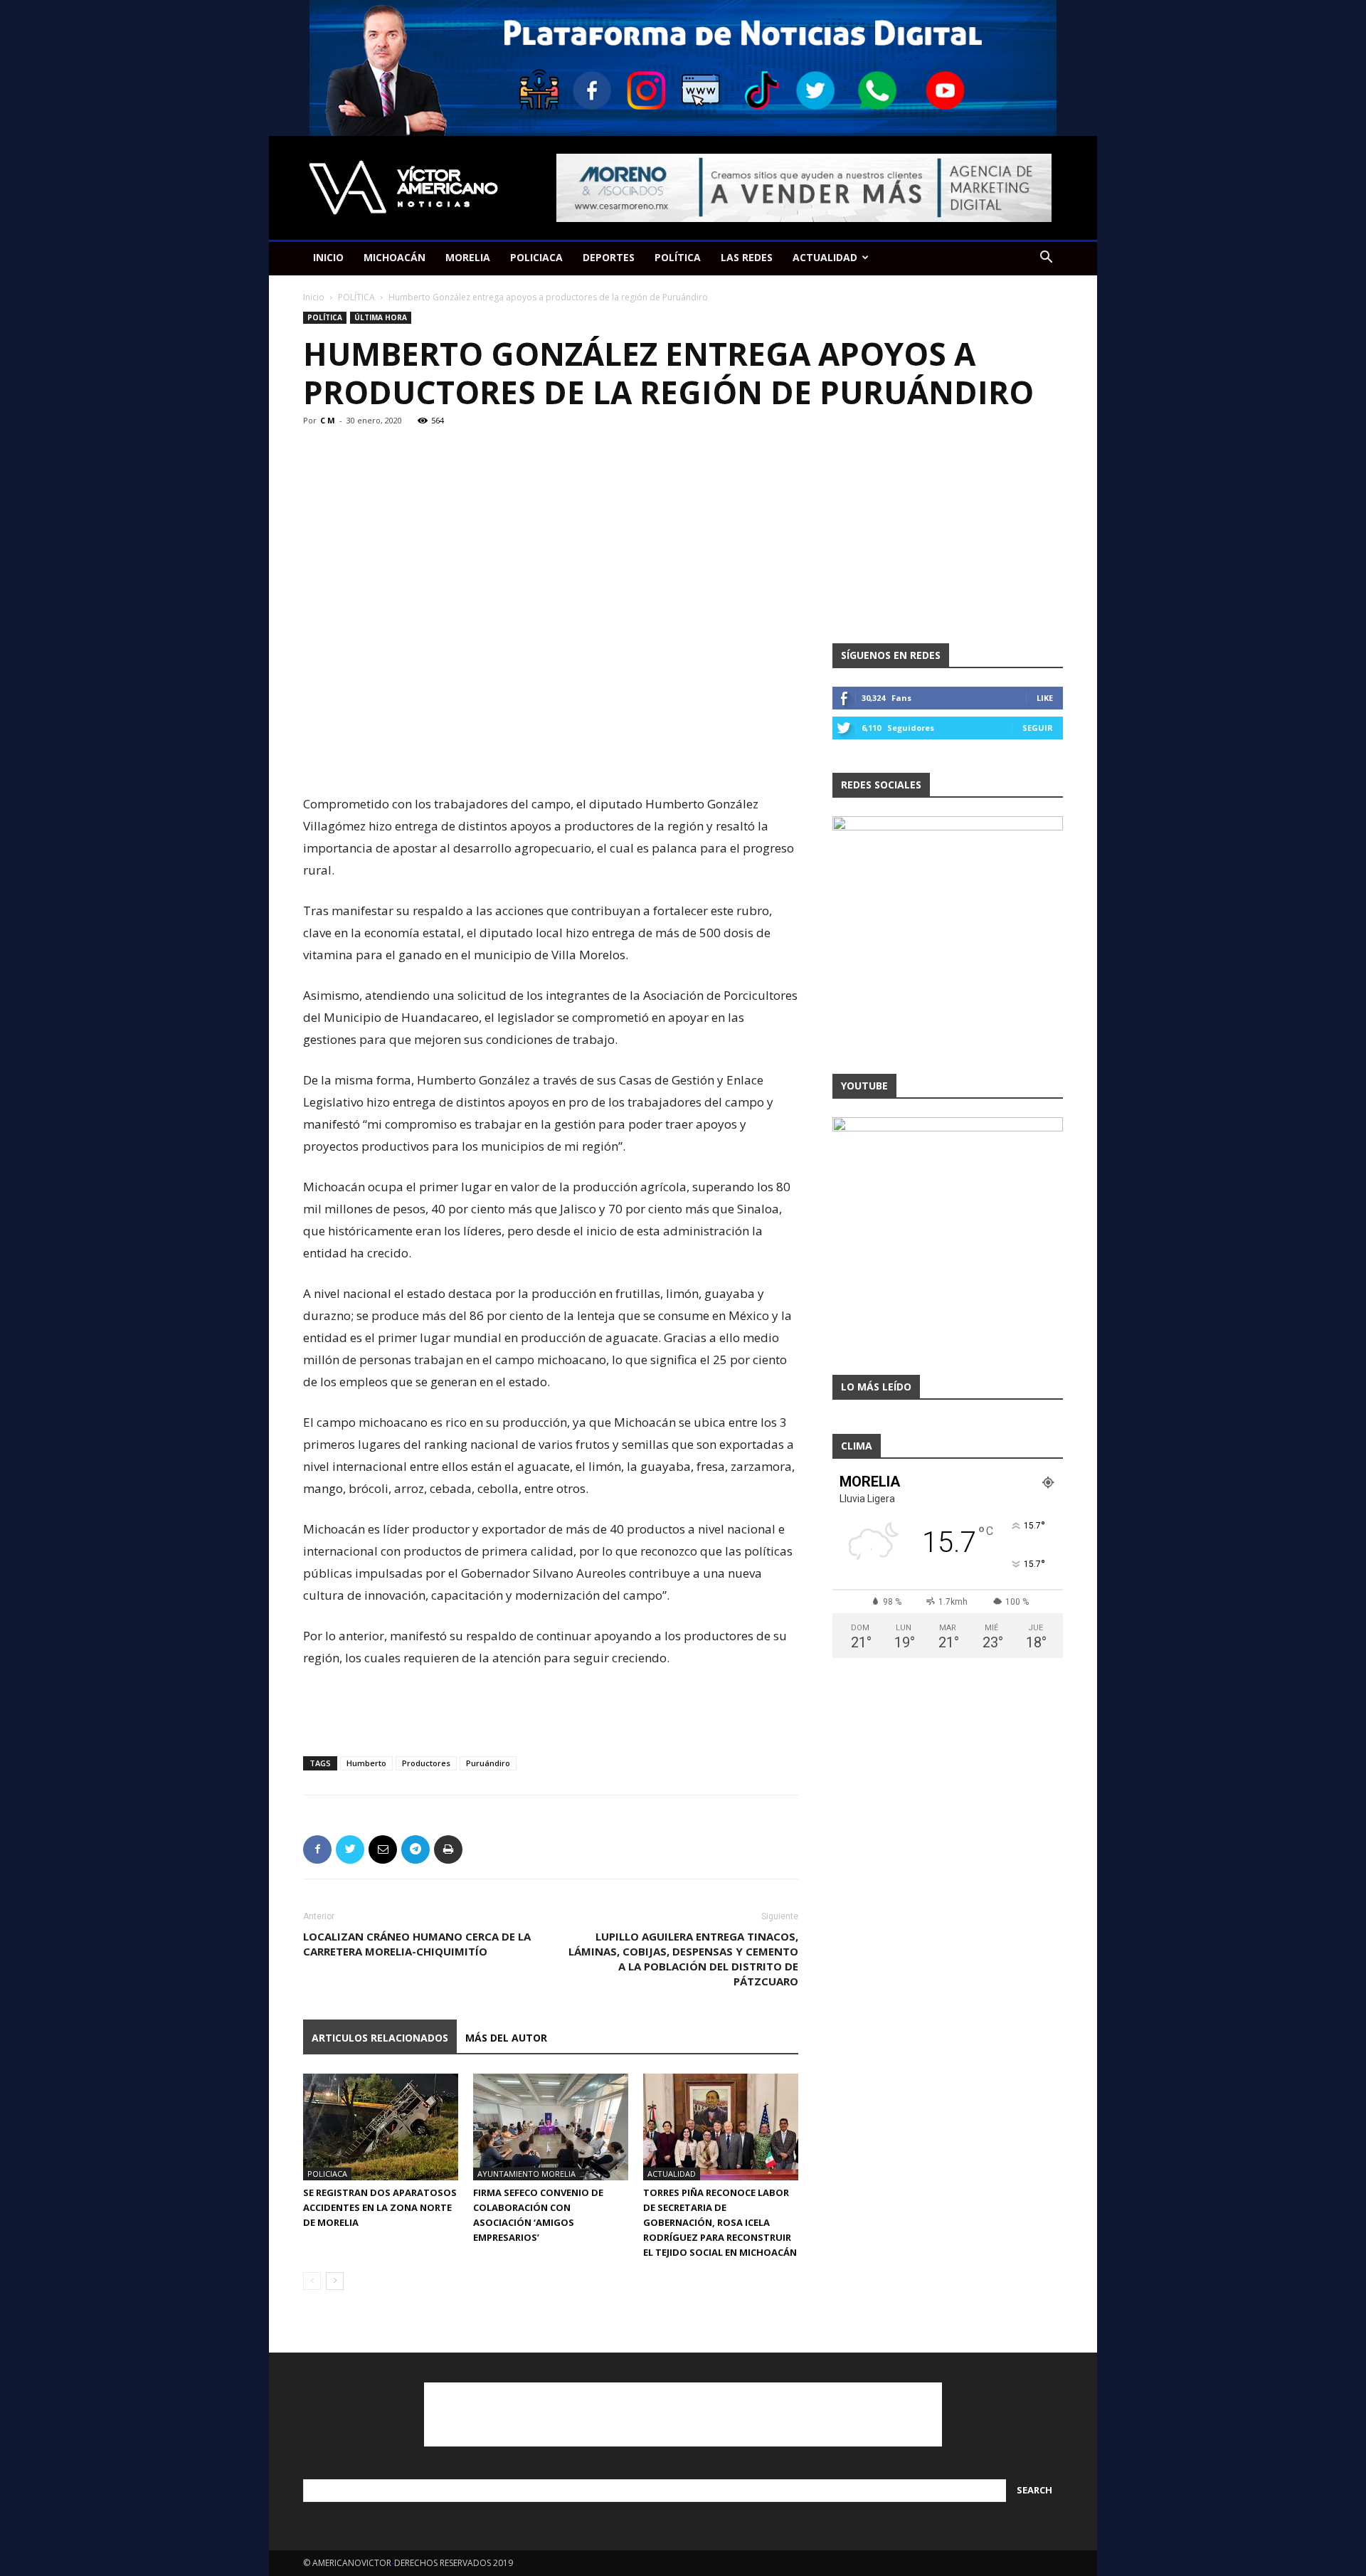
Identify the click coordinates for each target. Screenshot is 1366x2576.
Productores (426, 1763)
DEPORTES (609, 257)
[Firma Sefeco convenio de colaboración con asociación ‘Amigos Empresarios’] (551, 2127)
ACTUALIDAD (825, 257)
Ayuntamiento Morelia (526, 2174)
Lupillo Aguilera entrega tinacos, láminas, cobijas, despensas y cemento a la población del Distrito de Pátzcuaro (683, 1959)
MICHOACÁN (395, 257)
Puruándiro (488, 1763)
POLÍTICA (678, 257)
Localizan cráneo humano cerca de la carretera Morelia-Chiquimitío (417, 1944)
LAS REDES (747, 257)
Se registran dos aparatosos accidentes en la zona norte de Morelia (380, 2207)
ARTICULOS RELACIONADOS (380, 2038)
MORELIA (468, 257)
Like (1045, 698)
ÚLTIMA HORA (381, 317)
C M (328, 420)
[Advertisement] (551, 756)
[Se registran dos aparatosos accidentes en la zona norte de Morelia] (381, 2127)
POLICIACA (536, 257)
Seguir (1038, 728)
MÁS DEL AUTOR (506, 2038)
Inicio (314, 297)
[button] (1046, 259)
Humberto (366, 1763)
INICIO (328, 257)
